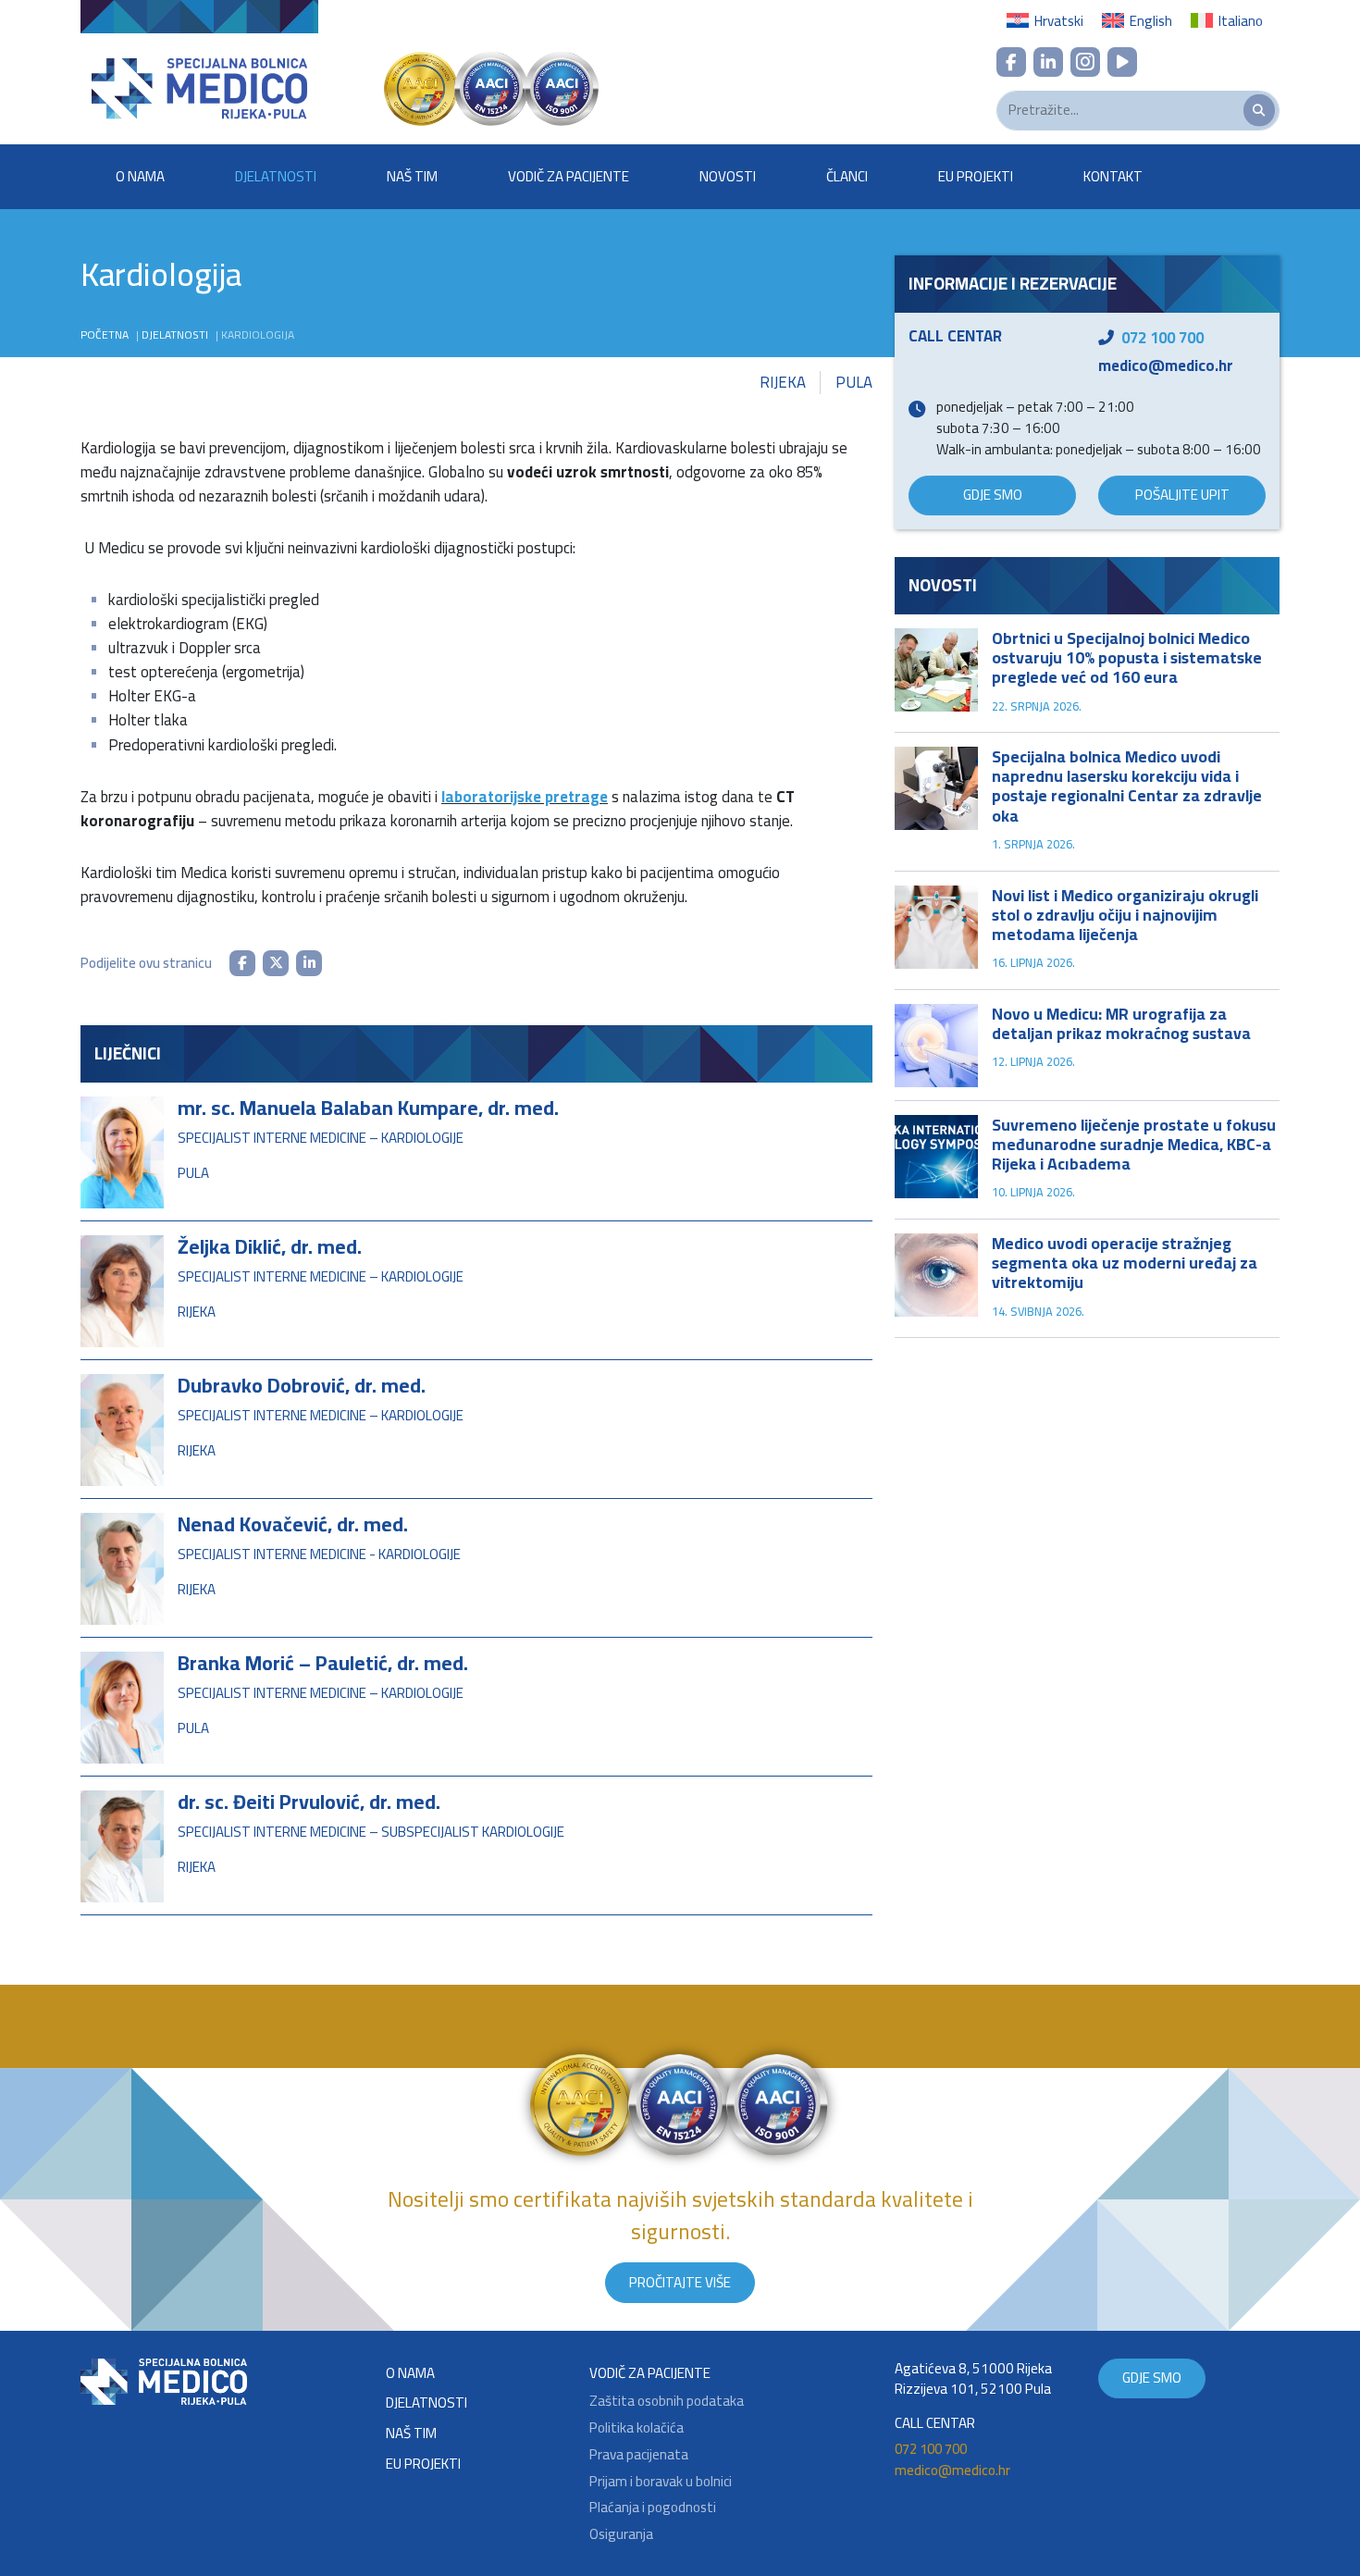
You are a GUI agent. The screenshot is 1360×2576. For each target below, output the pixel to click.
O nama (140, 176)
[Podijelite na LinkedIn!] (309, 963)
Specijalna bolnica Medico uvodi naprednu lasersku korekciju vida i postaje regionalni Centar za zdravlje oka (1127, 786)
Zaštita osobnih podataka (667, 2402)
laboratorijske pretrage (525, 797)
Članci (847, 176)
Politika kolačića (637, 2428)
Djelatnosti (276, 176)
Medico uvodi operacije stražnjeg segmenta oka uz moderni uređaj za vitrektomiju (1125, 1263)
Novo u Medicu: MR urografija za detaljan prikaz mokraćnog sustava (1121, 1023)
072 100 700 (1162, 338)
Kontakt (1113, 176)
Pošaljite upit (1182, 495)
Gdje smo (993, 495)
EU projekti (976, 176)
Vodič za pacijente (569, 176)
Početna (105, 334)
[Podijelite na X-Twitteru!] (276, 963)
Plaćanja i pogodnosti (653, 2508)
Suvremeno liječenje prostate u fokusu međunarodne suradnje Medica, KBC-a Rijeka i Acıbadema (1134, 1144)
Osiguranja (621, 2535)
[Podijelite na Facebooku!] (242, 963)
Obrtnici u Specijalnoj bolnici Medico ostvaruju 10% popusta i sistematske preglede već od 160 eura (1127, 657)
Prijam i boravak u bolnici (661, 2482)
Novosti (728, 176)
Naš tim (412, 176)
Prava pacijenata (639, 2455)
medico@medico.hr (1166, 365)
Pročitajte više (680, 2282)
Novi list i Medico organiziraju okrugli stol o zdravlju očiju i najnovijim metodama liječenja (1125, 915)
